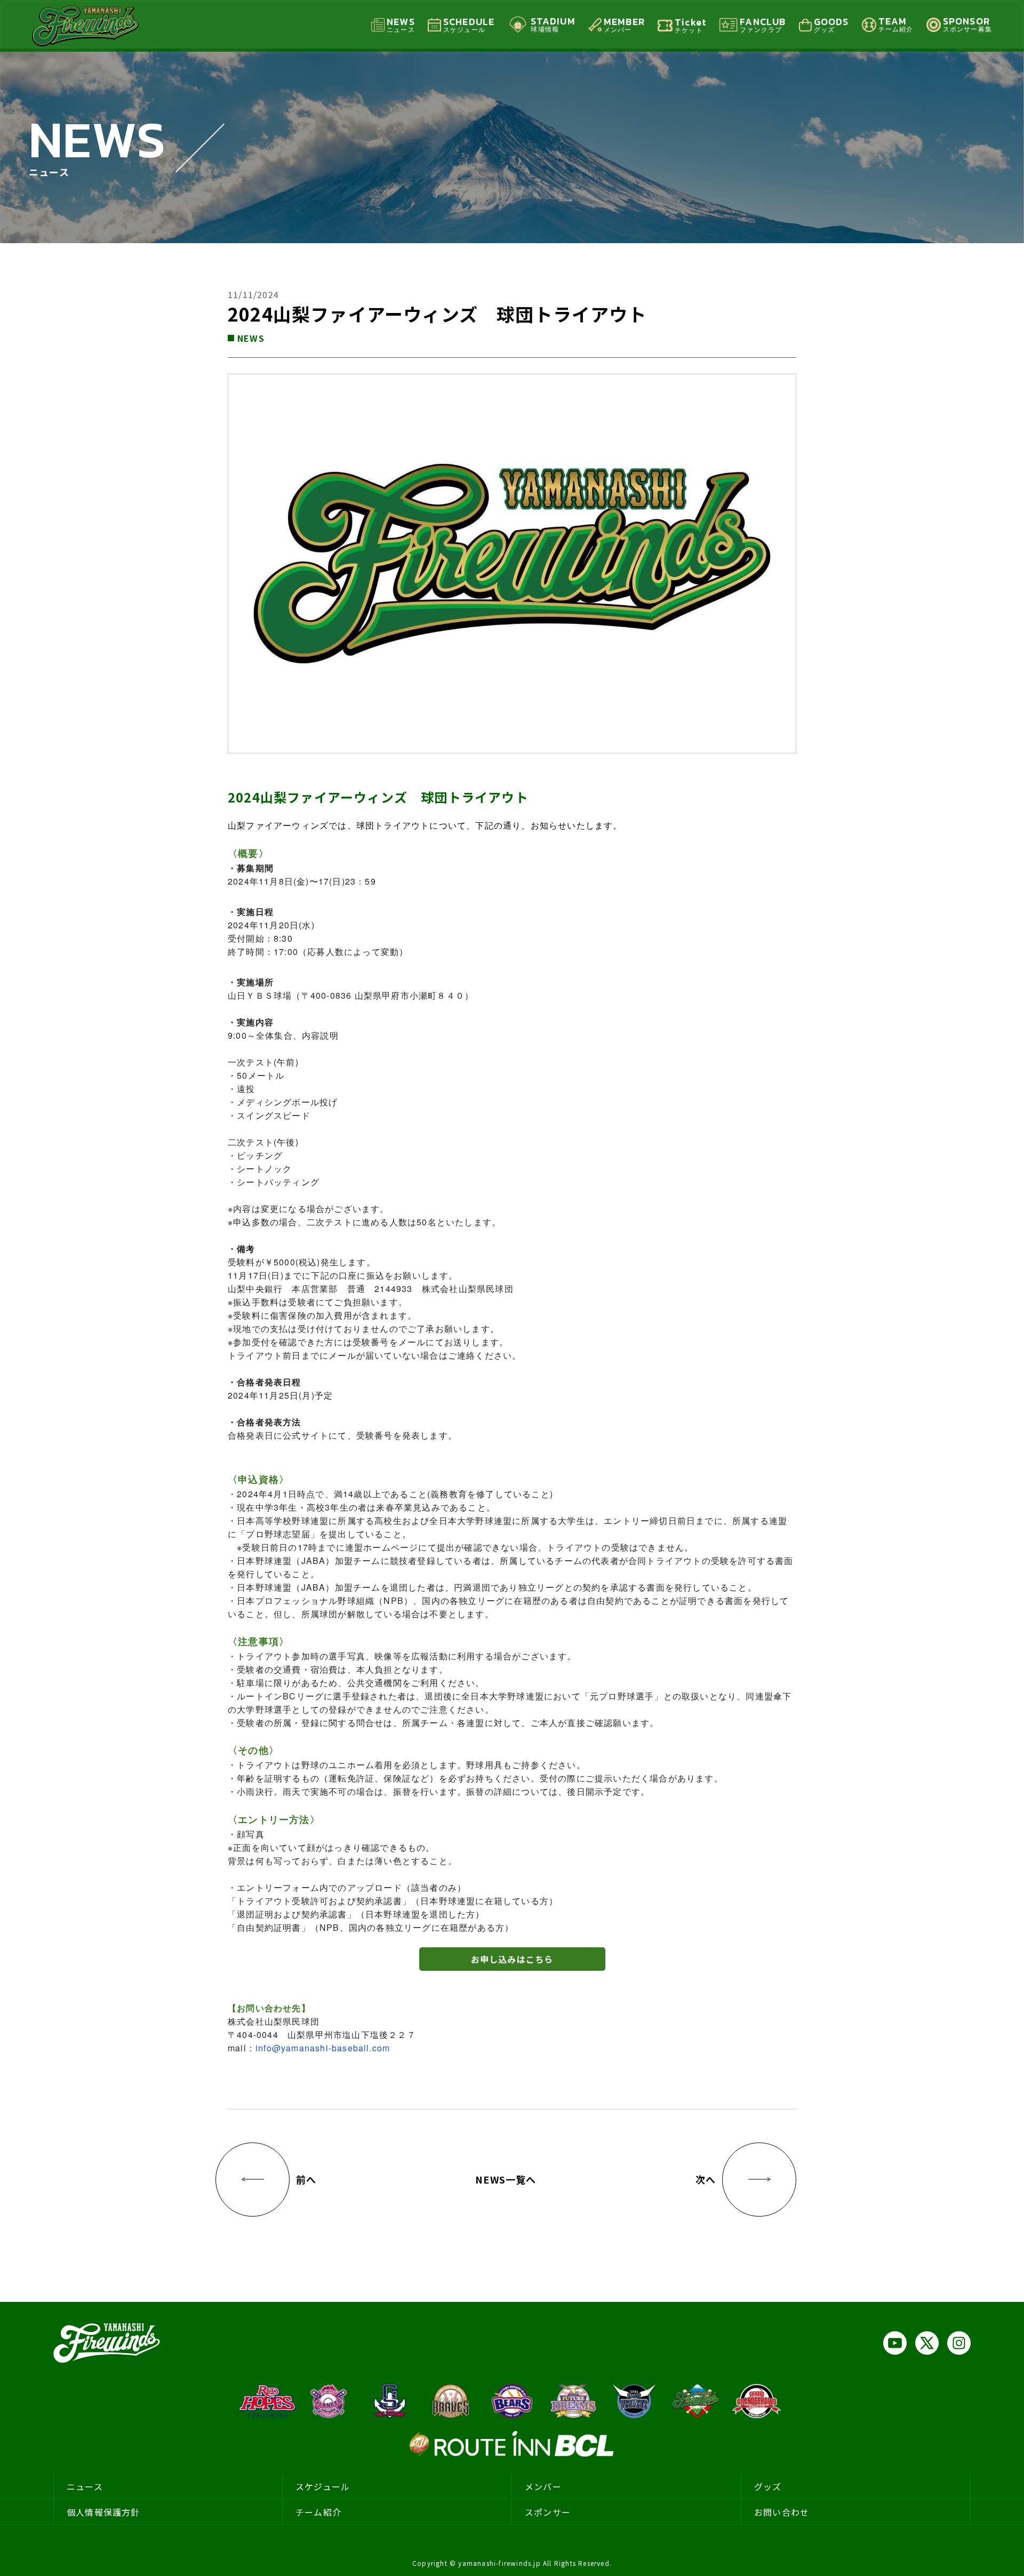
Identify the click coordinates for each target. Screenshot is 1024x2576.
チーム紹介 (318, 2512)
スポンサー (548, 2512)
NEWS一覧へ (506, 2179)
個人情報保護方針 (103, 2512)
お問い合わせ (782, 2512)
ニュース (85, 2486)
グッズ (768, 2486)
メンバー (543, 2486)
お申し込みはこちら (512, 1959)
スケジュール (323, 2486)
